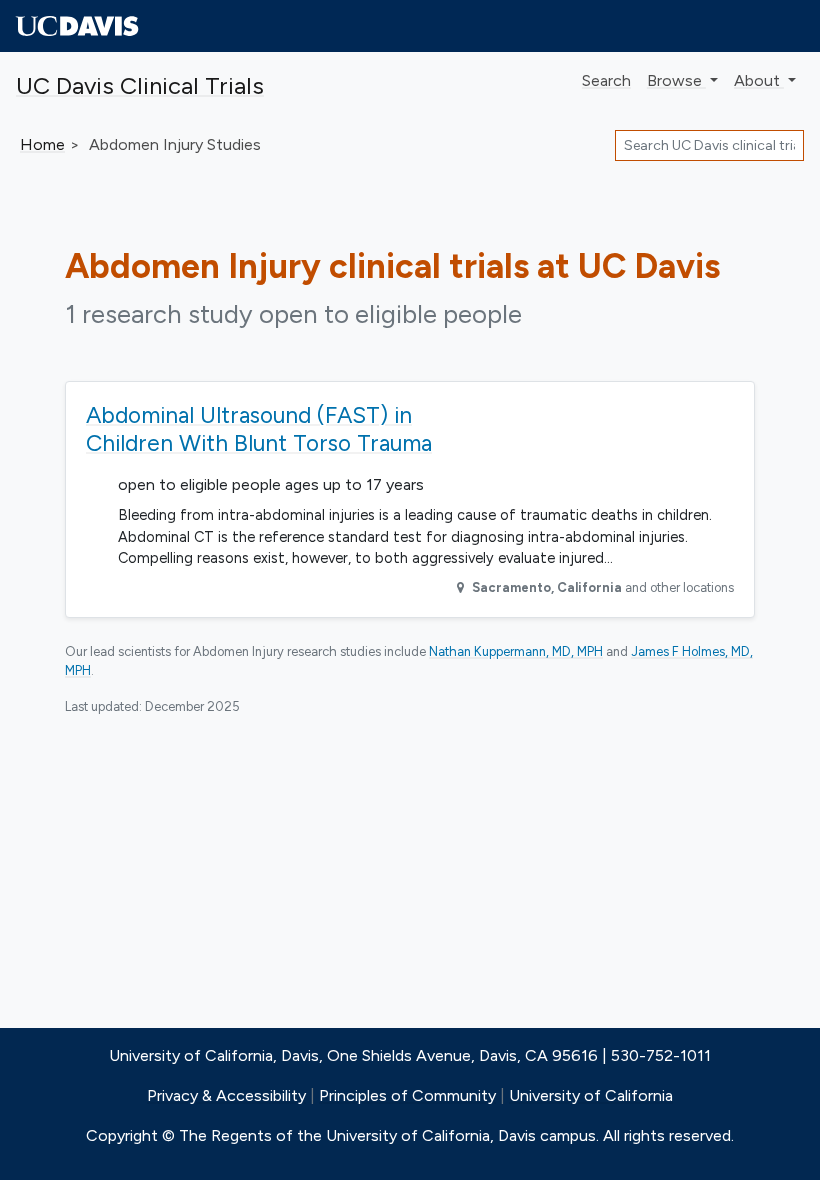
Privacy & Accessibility (226, 1095)
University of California (591, 1095)
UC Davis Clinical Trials (140, 85)
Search (606, 80)
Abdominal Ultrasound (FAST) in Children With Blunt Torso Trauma (259, 428)
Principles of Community (407, 1095)
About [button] (759, 80)
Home (42, 144)
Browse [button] (676, 80)
